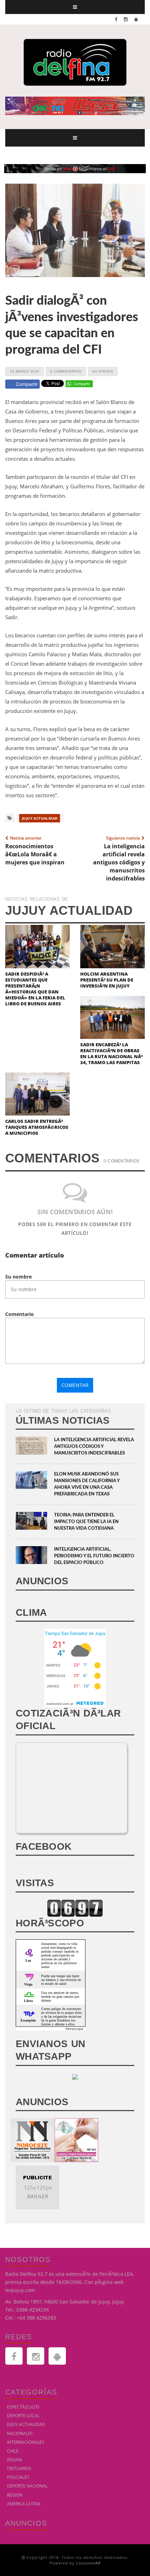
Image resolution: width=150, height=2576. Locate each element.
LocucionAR (88, 2563)
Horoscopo (74, 2029)
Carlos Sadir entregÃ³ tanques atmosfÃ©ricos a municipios (37, 1127)
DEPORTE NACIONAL (27, 2486)
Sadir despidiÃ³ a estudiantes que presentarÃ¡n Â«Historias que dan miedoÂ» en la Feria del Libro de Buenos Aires (35, 989)
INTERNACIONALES (26, 2442)
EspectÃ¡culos (23, 2407)
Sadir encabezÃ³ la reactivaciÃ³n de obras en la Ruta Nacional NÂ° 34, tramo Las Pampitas (111, 1053)
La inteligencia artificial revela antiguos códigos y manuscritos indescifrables (94, 1447)
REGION (15, 2495)
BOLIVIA (15, 2460)
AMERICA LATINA (24, 2504)
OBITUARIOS (19, 2468)
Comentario (20, 1314)
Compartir (27, 384)
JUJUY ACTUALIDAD (40, 818)
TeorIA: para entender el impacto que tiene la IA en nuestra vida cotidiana (86, 1522)
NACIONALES (20, 2433)
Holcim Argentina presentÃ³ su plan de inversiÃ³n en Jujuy (107, 980)
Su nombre (18, 1277)
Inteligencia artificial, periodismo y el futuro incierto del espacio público (94, 1556)
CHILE (13, 2451)
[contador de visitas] (75, 1907)
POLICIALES (18, 2477)
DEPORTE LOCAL (23, 2416)
